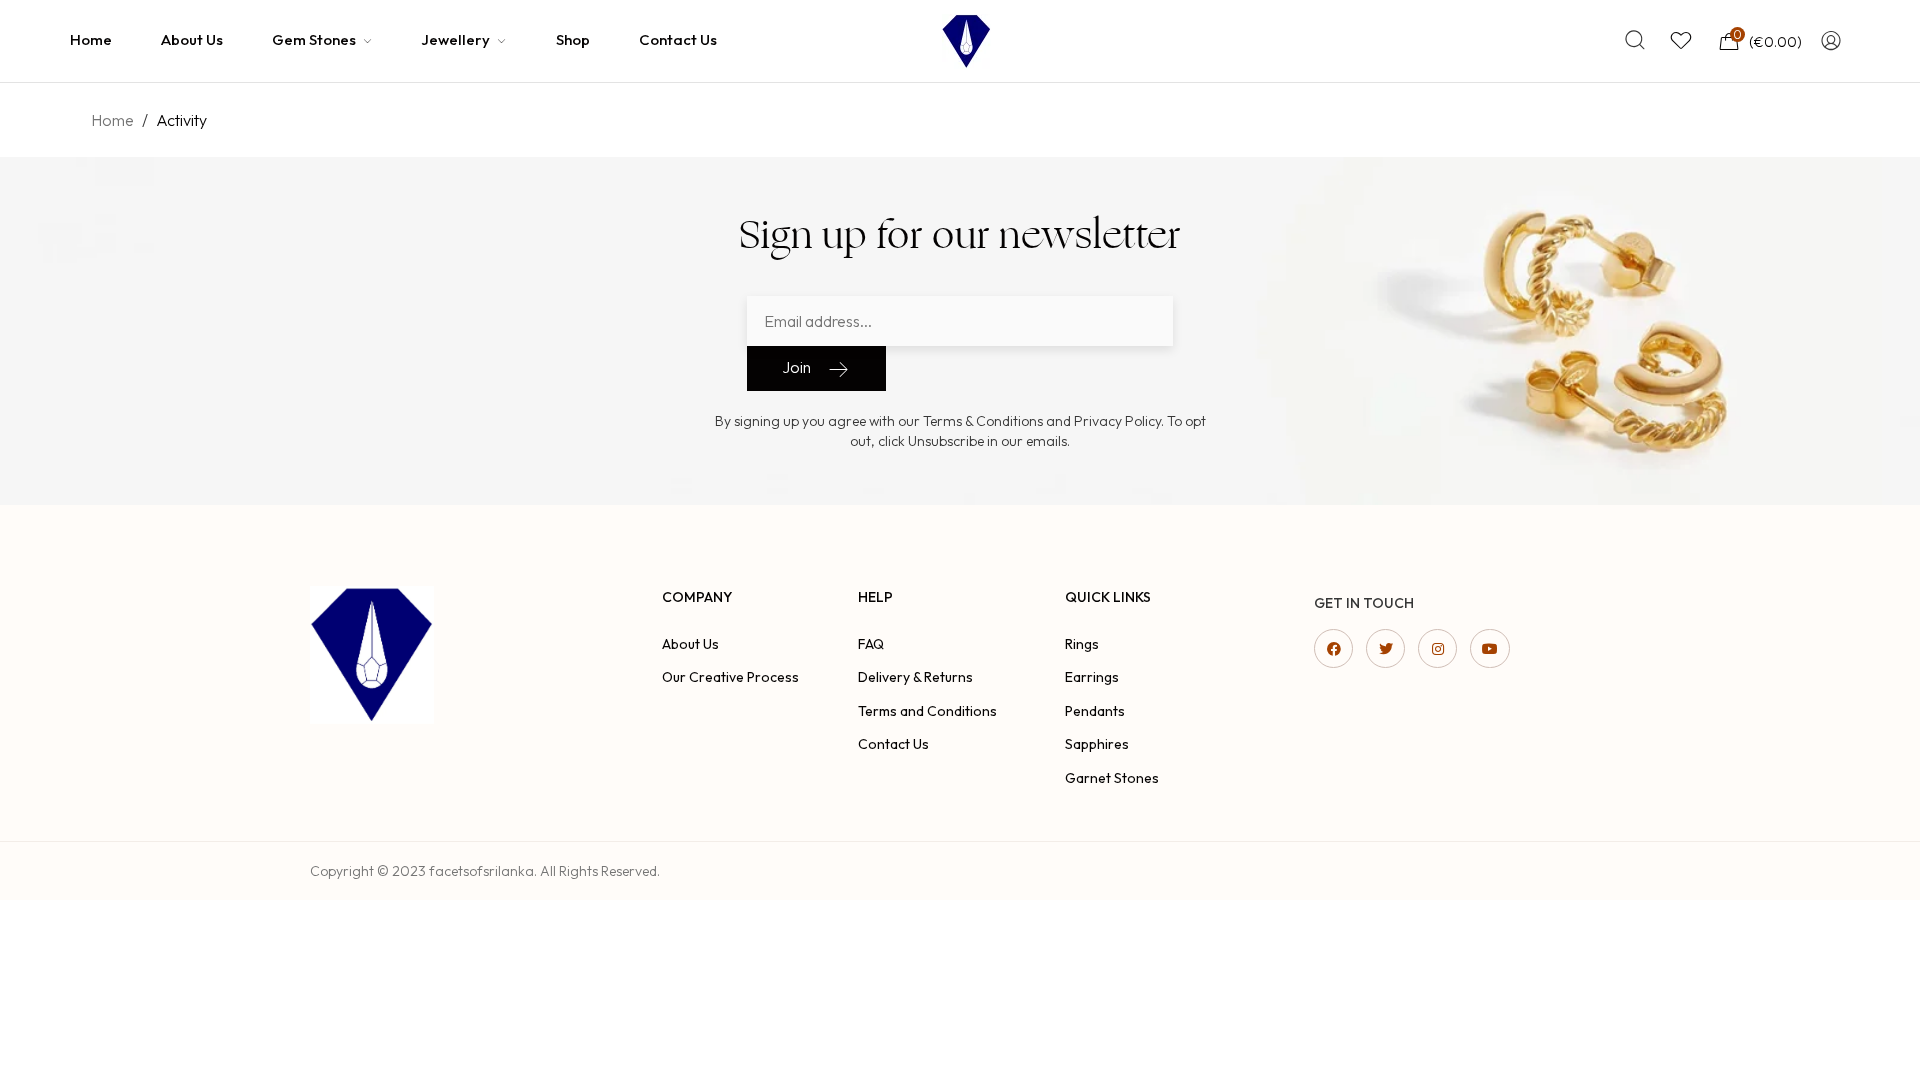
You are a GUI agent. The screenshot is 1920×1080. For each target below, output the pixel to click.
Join (796, 367)
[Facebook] (1333, 648)
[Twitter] (1385, 648)
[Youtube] (1489, 648)
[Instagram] (1437, 648)
